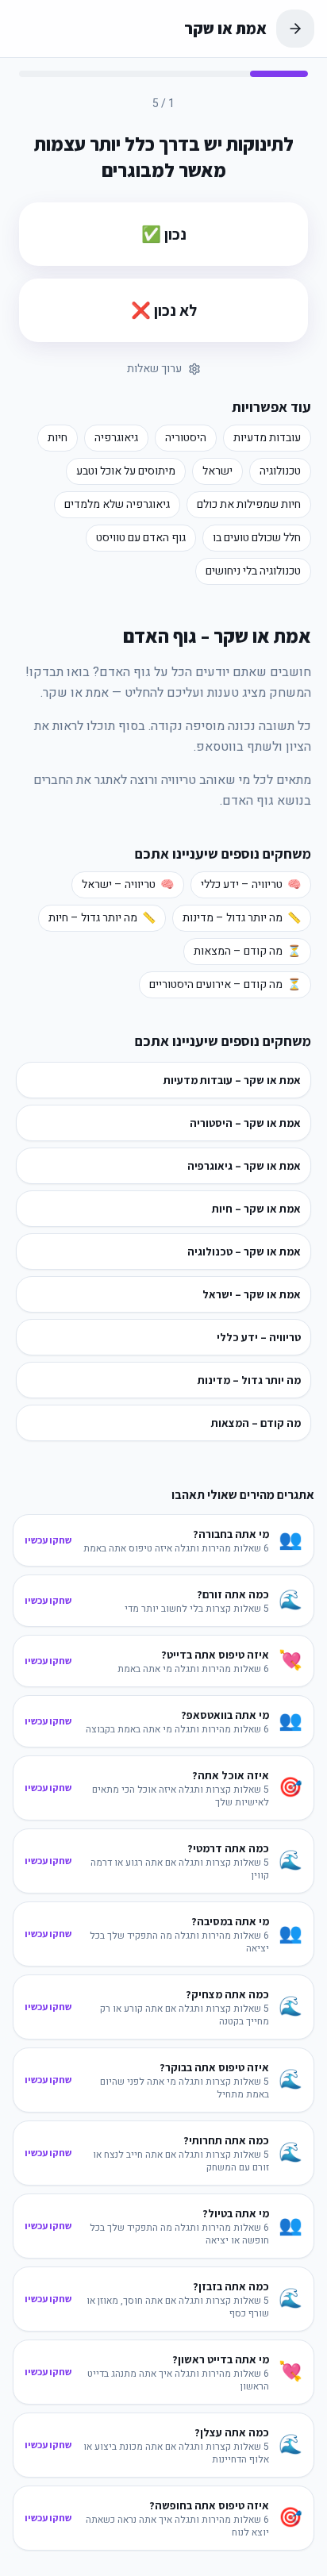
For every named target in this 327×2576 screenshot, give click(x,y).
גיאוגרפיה (116, 438)
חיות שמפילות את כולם (249, 504)
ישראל (217, 471)
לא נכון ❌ (164, 310)
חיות (58, 438)
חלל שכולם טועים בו (257, 538)
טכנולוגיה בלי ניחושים (253, 571)
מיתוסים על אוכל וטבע (126, 471)
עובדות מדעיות (267, 438)
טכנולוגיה (280, 471)
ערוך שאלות (154, 369)
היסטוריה (186, 438)
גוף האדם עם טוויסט (141, 538)
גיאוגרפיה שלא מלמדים (117, 504)
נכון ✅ (164, 234)
